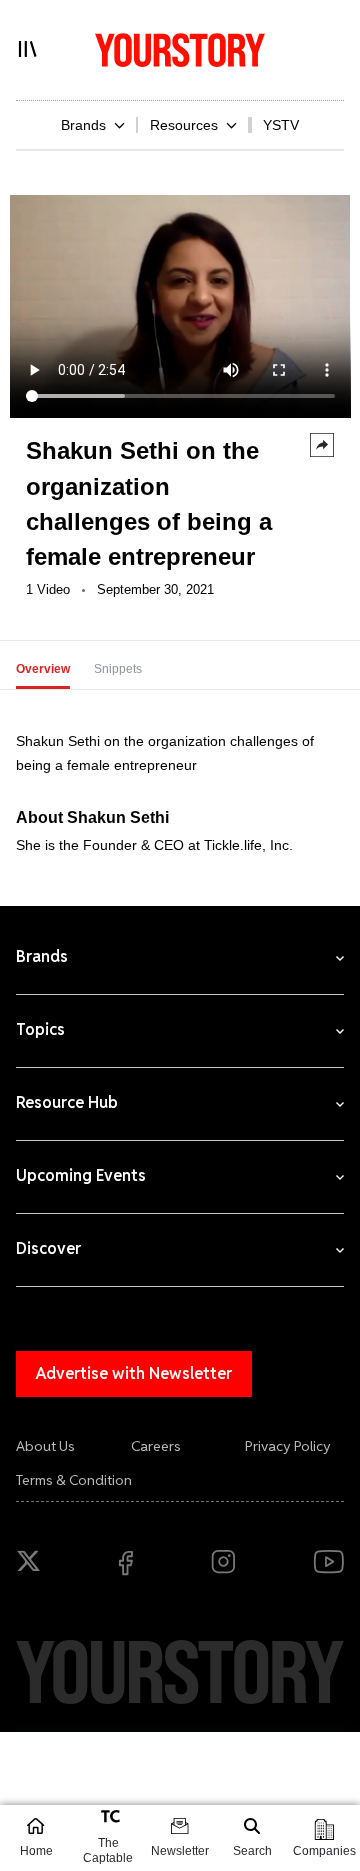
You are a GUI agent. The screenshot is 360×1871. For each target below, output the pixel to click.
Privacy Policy (288, 1446)
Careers (156, 1446)
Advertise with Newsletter (134, 1373)
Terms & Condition (74, 1480)
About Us (45, 1446)
